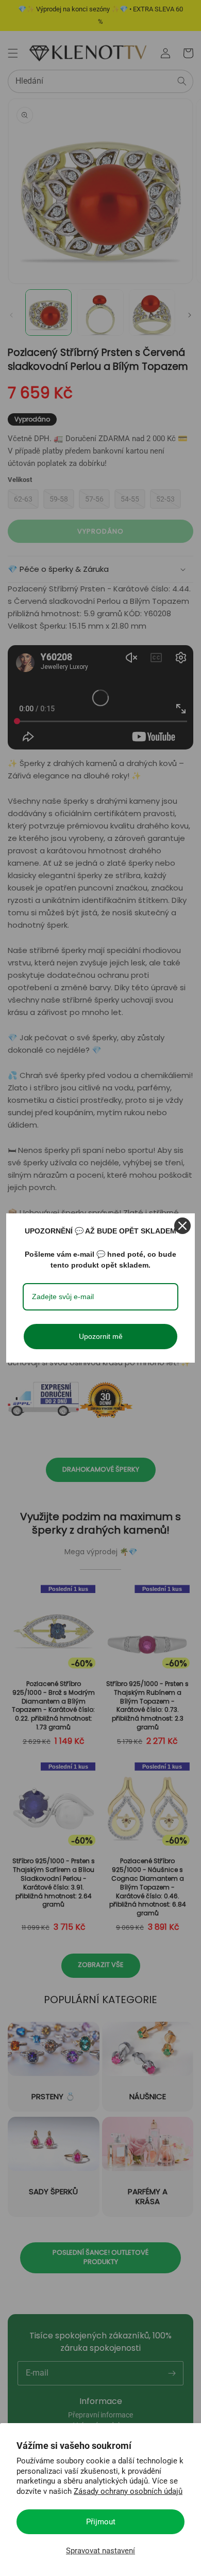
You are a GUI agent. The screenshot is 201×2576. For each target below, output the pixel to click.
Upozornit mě (101, 1336)
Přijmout (101, 2522)
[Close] (182, 1226)
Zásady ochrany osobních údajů (128, 2491)
